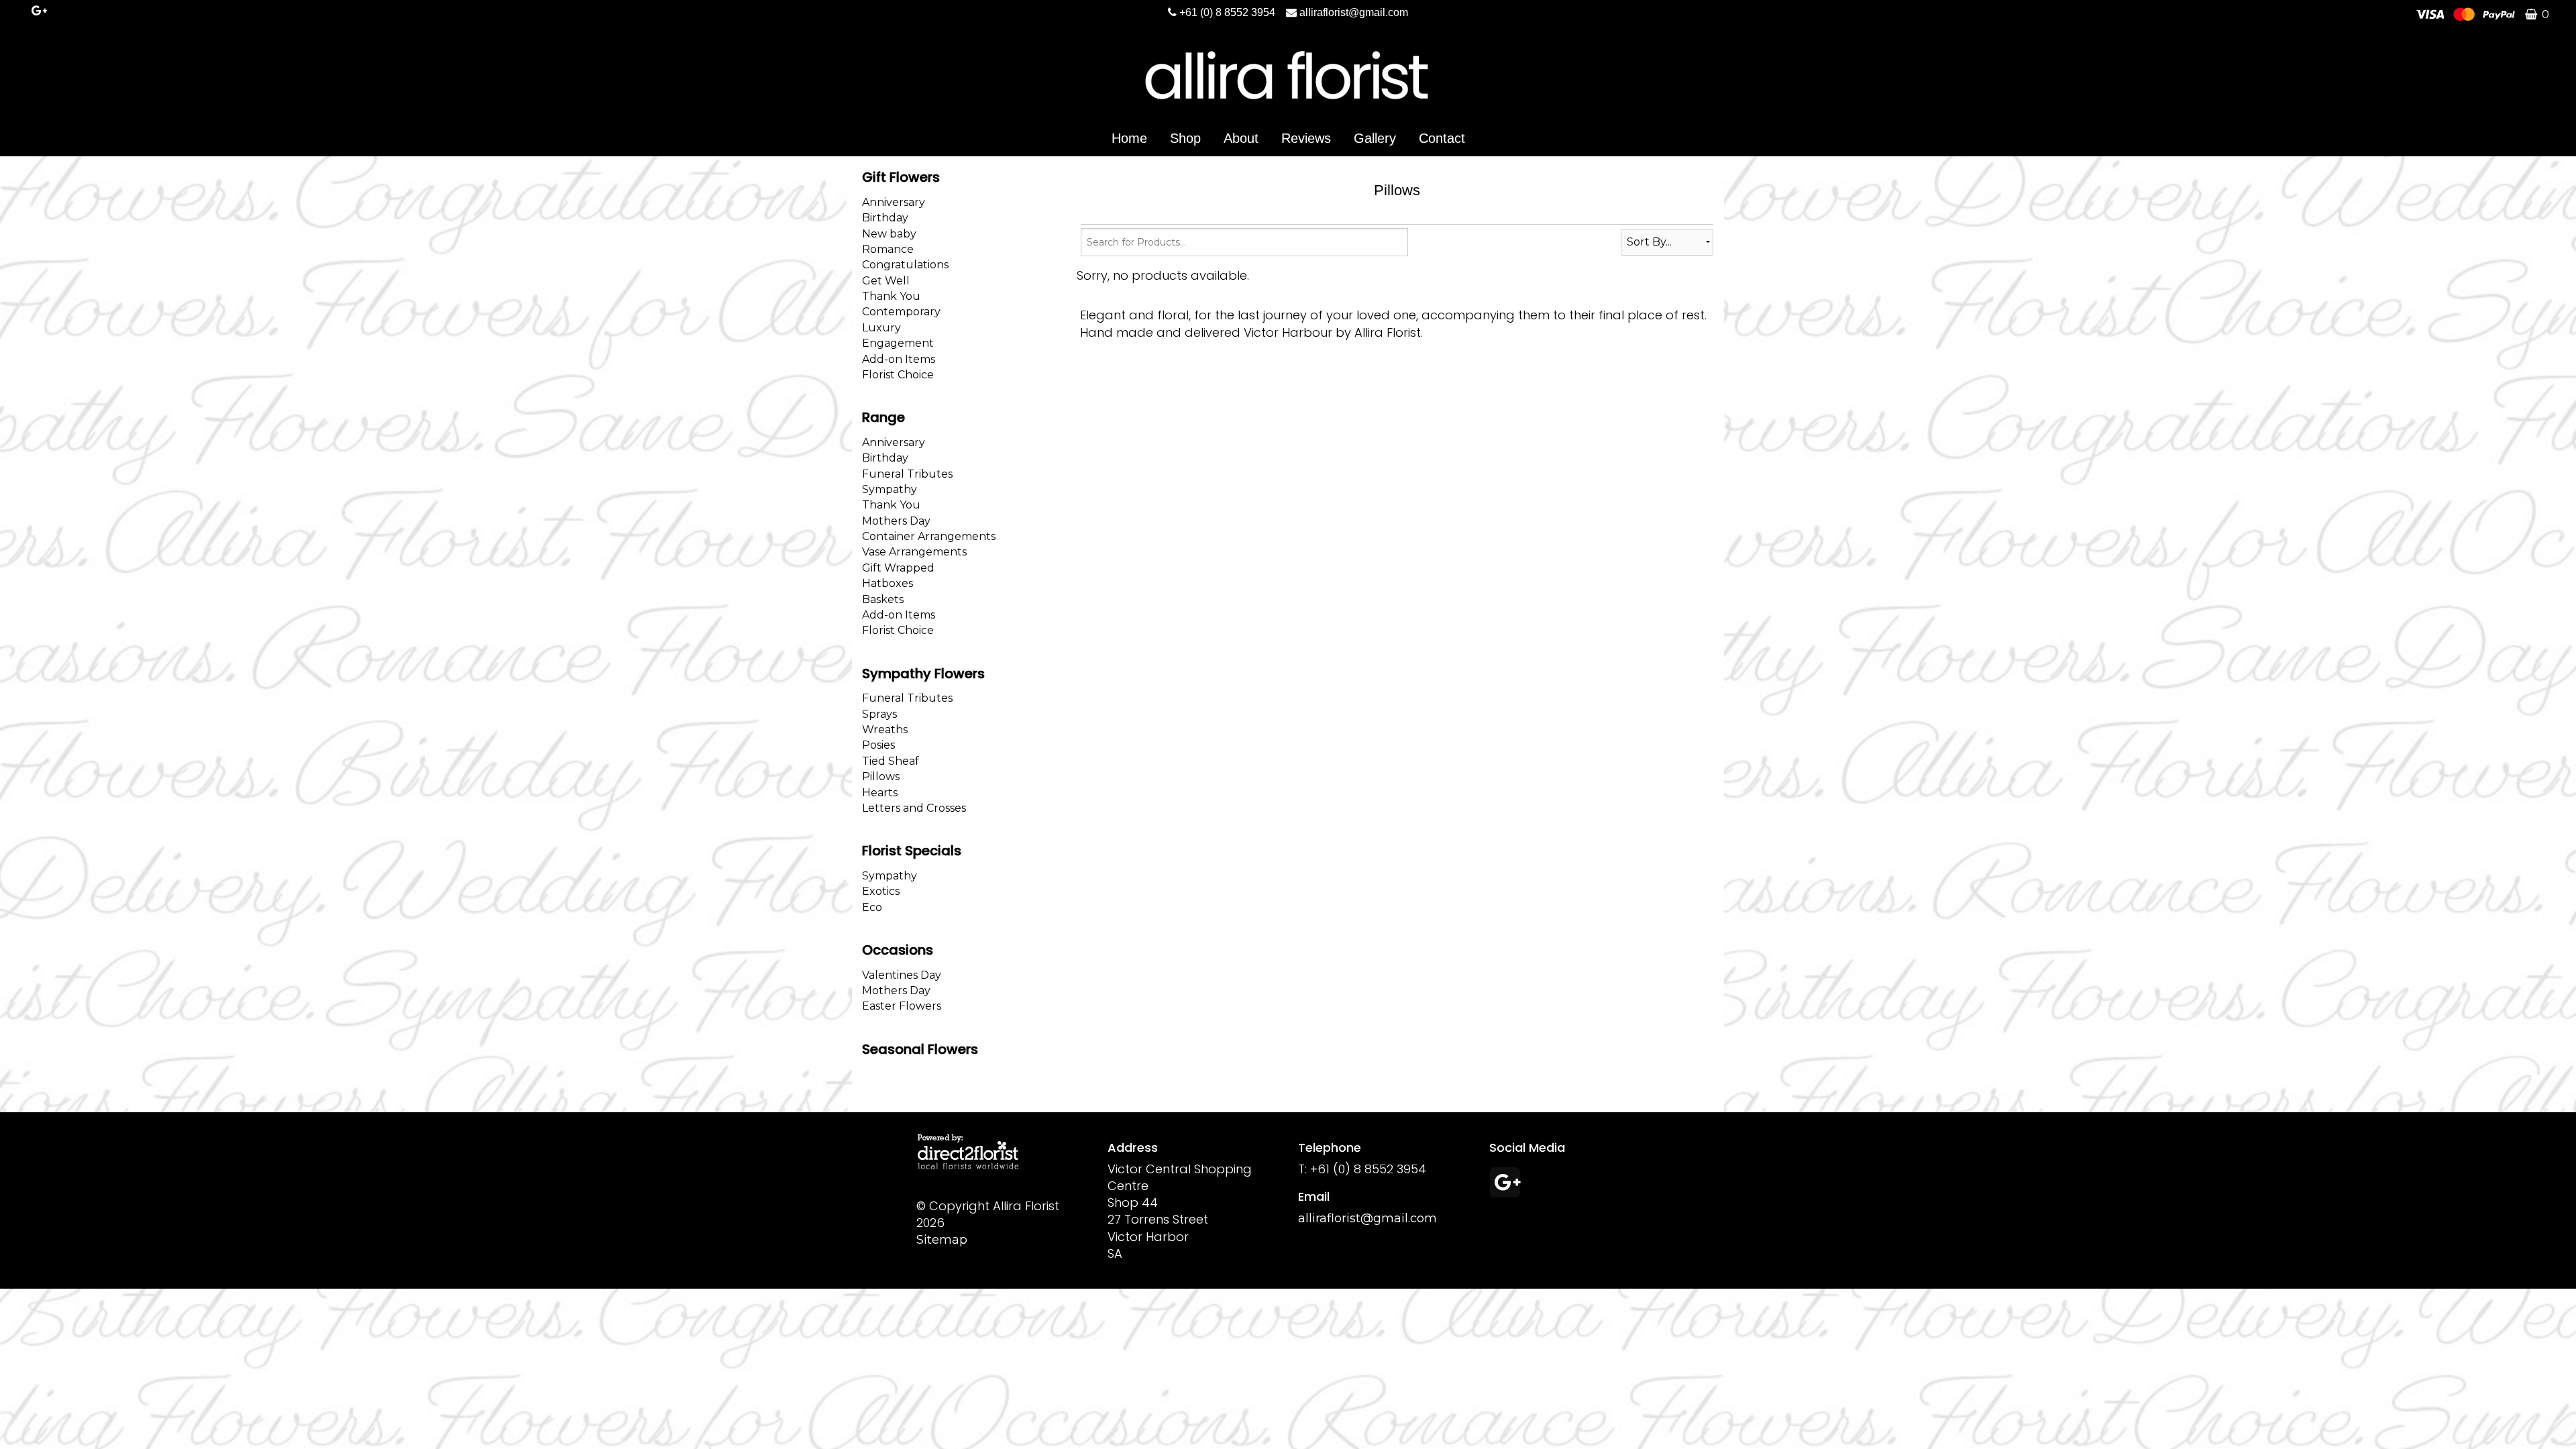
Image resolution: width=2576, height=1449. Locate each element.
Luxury (881, 328)
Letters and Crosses (914, 808)
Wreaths (885, 730)
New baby (889, 234)
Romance (888, 249)
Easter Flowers (902, 1006)
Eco (872, 907)
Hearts (880, 793)
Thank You (891, 296)
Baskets (883, 599)
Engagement (898, 343)
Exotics (881, 891)
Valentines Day (902, 975)
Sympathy (890, 489)
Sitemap (942, 1240)
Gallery (1375, 138)
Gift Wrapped (898, 568)
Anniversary (894, 202)
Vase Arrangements (914, 552)
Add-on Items (899, 359)
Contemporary (901, 312)
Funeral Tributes (907, 474)
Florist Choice (898, 375)
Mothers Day (896, 521)
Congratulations (905, 265)
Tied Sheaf (891, 761)
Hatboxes (888, 583)
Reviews (1306, 138)
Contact (1442, 138)
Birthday (885, 218)
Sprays (879, 714)
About (1241, 138)
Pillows (881, 776)
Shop (1185, 138)
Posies (878, 745)
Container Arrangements (929, 536)
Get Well (886, 281)
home (1129, 138)
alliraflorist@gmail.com (1354, 12)
